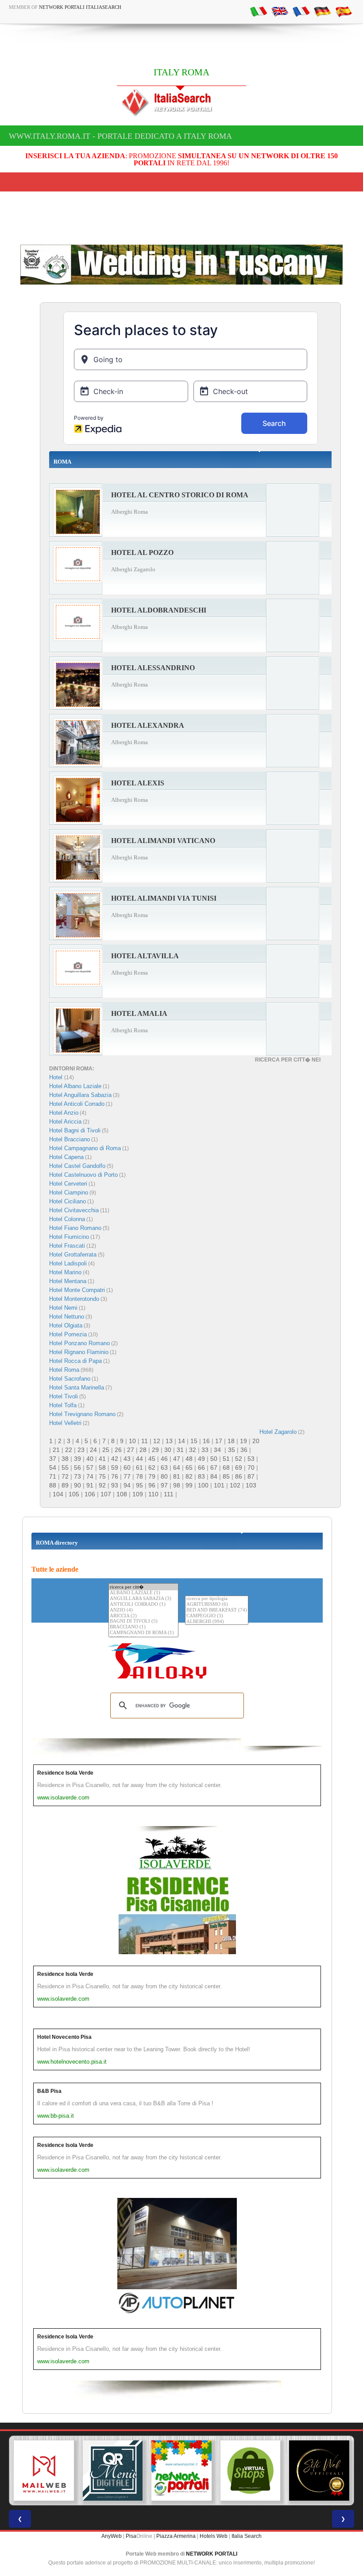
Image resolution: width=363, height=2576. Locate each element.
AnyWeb (112, 2536)
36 (244, 1450)
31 (180, 1450)
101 (219, 1485)
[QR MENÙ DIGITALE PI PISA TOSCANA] (113, 2471)
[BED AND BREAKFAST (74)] (217, 1610)
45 (152, 1459)
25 (106, 1450)
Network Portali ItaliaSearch (80, 7)
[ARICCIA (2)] (143, 1616)
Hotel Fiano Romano (75, 1228)
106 (90, 1494)
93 (115, 1485)
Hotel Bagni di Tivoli (75, 1130)
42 (115, 1459)
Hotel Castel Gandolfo (77, 1166)
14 (181, 1441)
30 (168, 1450)
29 (155, 1450)
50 (214, 1459)
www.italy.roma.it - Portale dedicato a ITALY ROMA (120, 136)
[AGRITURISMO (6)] (217, 1605)
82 (189, 1476)
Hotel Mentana (68, 1281)
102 (235, 1485)
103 (251, 1485)
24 (93, 1450)
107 (106, 1494)
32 (193, 1450)
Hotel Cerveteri (68, 1184)
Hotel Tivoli (64, 1396)
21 (56, 1450)
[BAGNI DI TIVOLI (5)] (143, 1622)
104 (58, 1494)
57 (90, 1468)
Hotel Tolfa (63, 1405)
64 (177, 1468)
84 (214, 1476)
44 (139, 1459)
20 (256, 1441)
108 (122, 1494)
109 (138, 1494)
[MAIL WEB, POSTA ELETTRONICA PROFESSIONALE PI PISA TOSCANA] (44, 2471)
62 (152, 1468)
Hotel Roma (64, 1370)
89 (65, 1485)
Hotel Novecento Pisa (64, 2037)
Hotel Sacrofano (70, 1379)
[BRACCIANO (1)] (143, 1627)
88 (53, 1485)
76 (115, 1476)
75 (102, 1476)
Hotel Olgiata (66, 1325)
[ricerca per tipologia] (217, 1599)
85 (226, 1476)
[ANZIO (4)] (143, 1610)
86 (239, 1476)
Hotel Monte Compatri (77, 1290)
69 (239, 1468)
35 (232, 1450)
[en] (280, 11)
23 (81, 1450)
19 (243, 1441)
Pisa (131, 2536)
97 (164, 1485)
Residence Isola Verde (65, 1773)
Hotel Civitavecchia (74, 1210)
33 (205, 1450)
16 (206, 1441)
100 (203, 1485)
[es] (344, 11)
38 (65, 1459)
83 (201, 1476)
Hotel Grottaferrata (73, 1255)
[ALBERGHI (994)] (217, 1622)
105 (74, 1494)
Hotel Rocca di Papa (75, 1361)
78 (139, 1476)
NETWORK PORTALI (212, 2554)
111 (169, 1494)
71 (53, 1476)
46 (164, 1459)
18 (231, 1441)
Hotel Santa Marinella (77, 1388)
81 (177, 1476)
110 (153, 1494)
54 (53, 1468)
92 (102, 1485)
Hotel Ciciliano (68, 1201)
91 (90, 1485)
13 (169, 1441)
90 (77, 1485)
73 (77, 1476)
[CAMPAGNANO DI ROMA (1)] (143, 1633)
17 (219, 1441)
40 (90, 1459)
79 (152, 1476)
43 (127, 1459)
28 (143, 1450)
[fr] (301, 11)
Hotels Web (214, 2536)
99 (189, 1485)
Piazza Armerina (176, 2536)
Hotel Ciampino (69, 1192)
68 (226, 1468)
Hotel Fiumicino (69, 1237)
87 (251, 1476)
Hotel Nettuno (67, 1317)
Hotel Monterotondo (74, 1299)
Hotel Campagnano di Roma (85, 1148)
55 (65, 1468)
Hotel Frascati (67, 1246)
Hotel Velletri (65, 1423)
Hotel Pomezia (68, 1334)
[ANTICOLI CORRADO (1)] (143, 1605)
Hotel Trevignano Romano (82, 1414)
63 (164, 1468)
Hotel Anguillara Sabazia (80, 1095)
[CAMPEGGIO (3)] (217, 1616)
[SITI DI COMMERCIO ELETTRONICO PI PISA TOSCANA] (251, 2471)
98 (177, 1485)
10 (132, 1441)
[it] (259, 11)
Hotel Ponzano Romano (79, 1343)
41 (102, 1459)
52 (239, 1459)
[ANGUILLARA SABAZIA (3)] (143, 1599)
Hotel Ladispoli (68, 1263)
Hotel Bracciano (70, 1139)
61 (139, 1468)
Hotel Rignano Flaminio (79, 1352)
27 (131, 1450)
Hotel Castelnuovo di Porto (83, 1175)
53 (251, 1459)
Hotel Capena (66, 1157)
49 (201, 1459)
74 (90, 1476)
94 (127, 1485)
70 (251, 1468)
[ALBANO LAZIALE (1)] (143, 1593)
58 (102, 1468)
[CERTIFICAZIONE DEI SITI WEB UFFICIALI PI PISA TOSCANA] (319, 2471)
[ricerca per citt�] (143, 1587)
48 (189, 1459)
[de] (322, 11)
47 (177, 1459)
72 (65, 1476)
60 (127, 1468)
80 (164, 1476)
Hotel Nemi (63, 1308)
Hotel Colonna (67, 1219)
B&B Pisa (49, 2091)
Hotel (57, 1077)
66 (201, 1468)
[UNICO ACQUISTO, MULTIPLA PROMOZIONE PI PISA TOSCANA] (181, 2471)
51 (226, 1459)
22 (69, 1450)
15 (194, 1441)
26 (118, 1450)
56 (77, 1468)
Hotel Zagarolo (278, 1432)
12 (157, 1441)
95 (139, 1485)
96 (152, 1485)
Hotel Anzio (64, 1113)
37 (53, 1459)
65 (189, 1468)
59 (115, 1468)
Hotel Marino (65, 1272)
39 (77, 1459)
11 (145, 1441)
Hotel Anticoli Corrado (77, 1104)
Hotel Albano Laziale (75, 1086)
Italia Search (247, 2536)
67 (214, 1468)
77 (127, 1476)
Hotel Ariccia (65, 1122)
